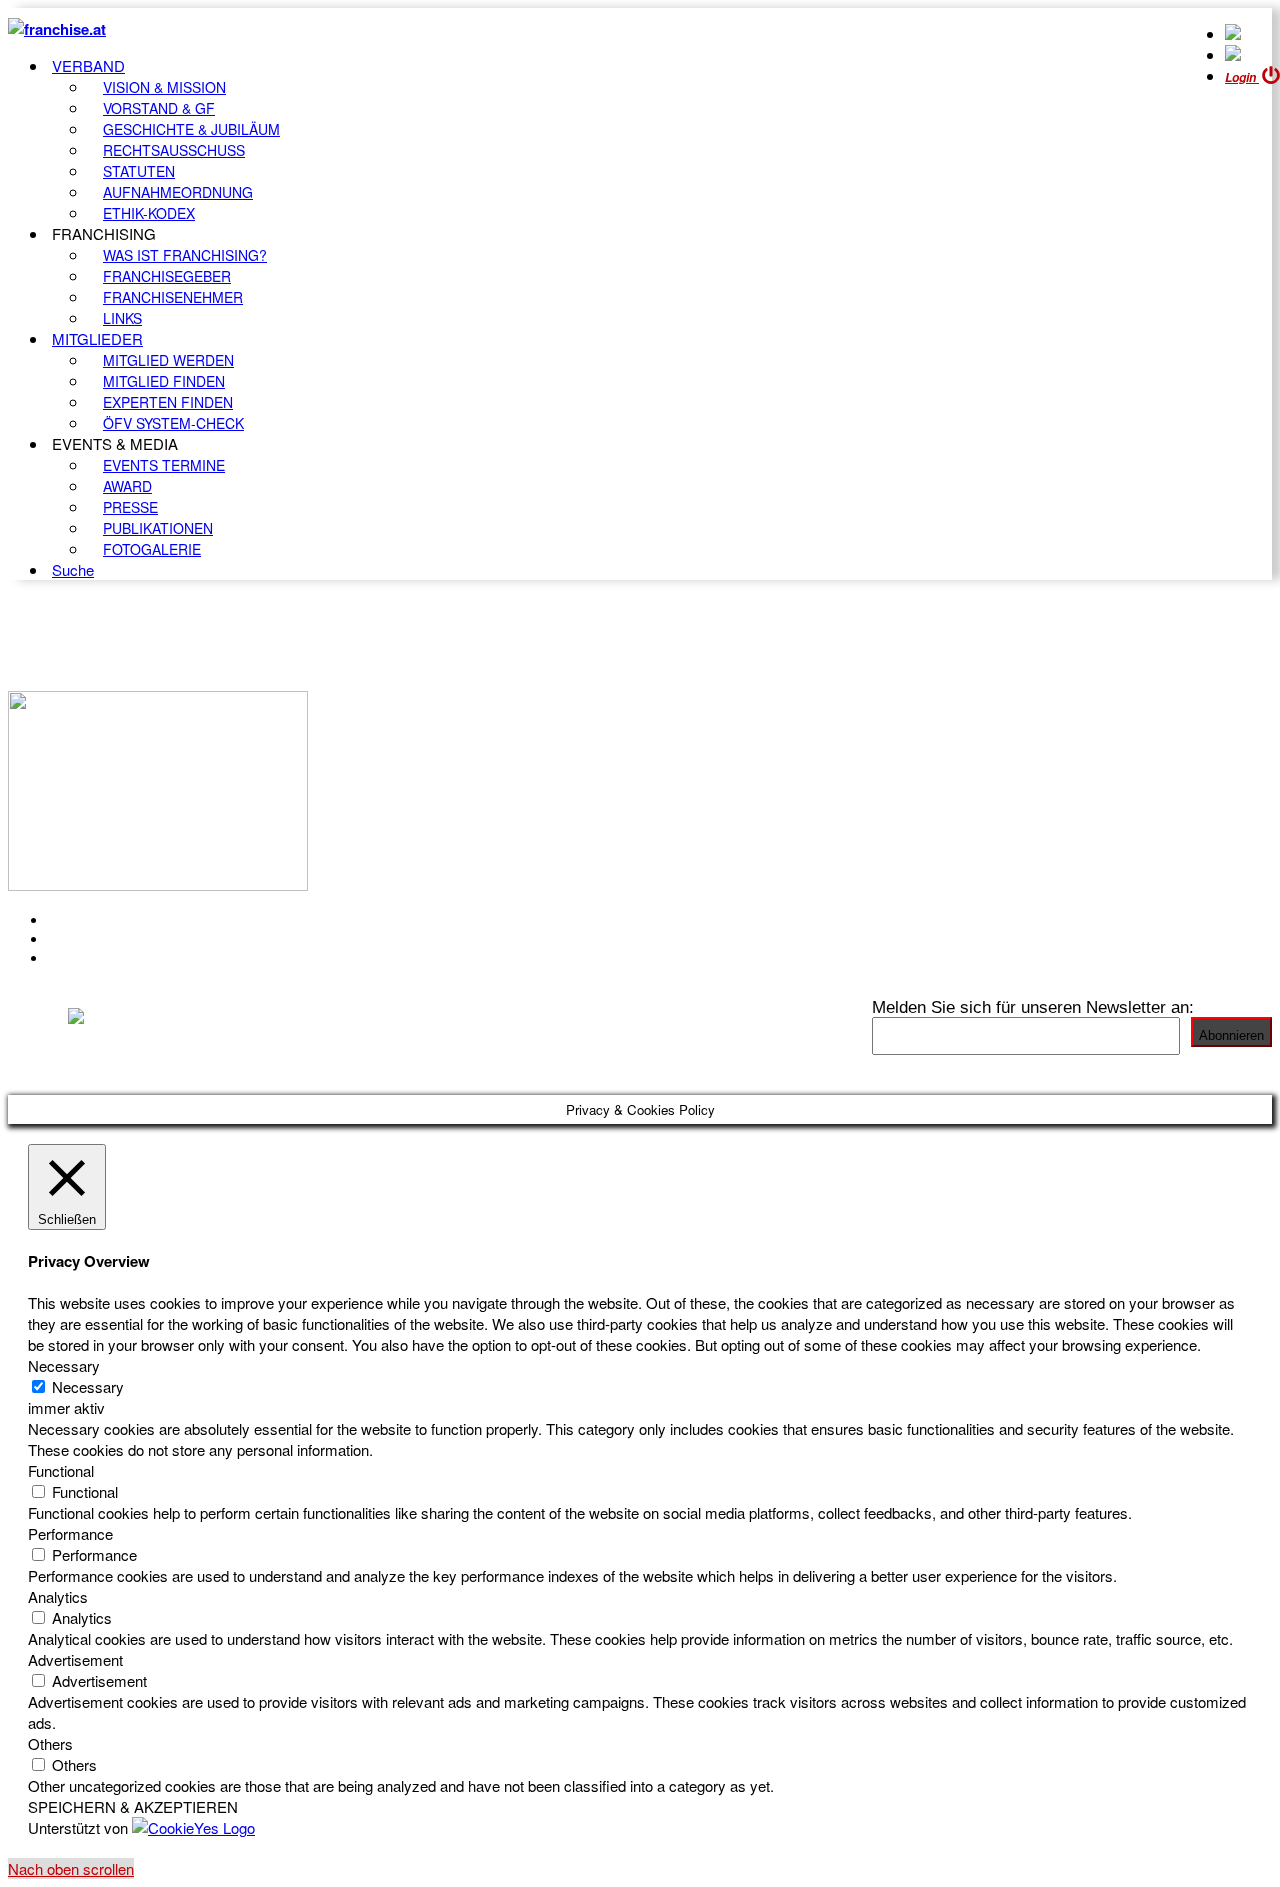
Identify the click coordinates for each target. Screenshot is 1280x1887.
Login (1242, 77)
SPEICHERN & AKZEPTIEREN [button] (133, 1806)
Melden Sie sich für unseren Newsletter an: (1033, 1007)
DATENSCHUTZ (109, 958)
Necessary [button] (64, 1365)
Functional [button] (61, 1470)
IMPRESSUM (98, 939)
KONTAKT (86, 920)
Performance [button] (70, 1533)
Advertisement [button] (75, 1659)
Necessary (88, 1386)
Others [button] (50, 1743)
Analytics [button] (58, 1596)
